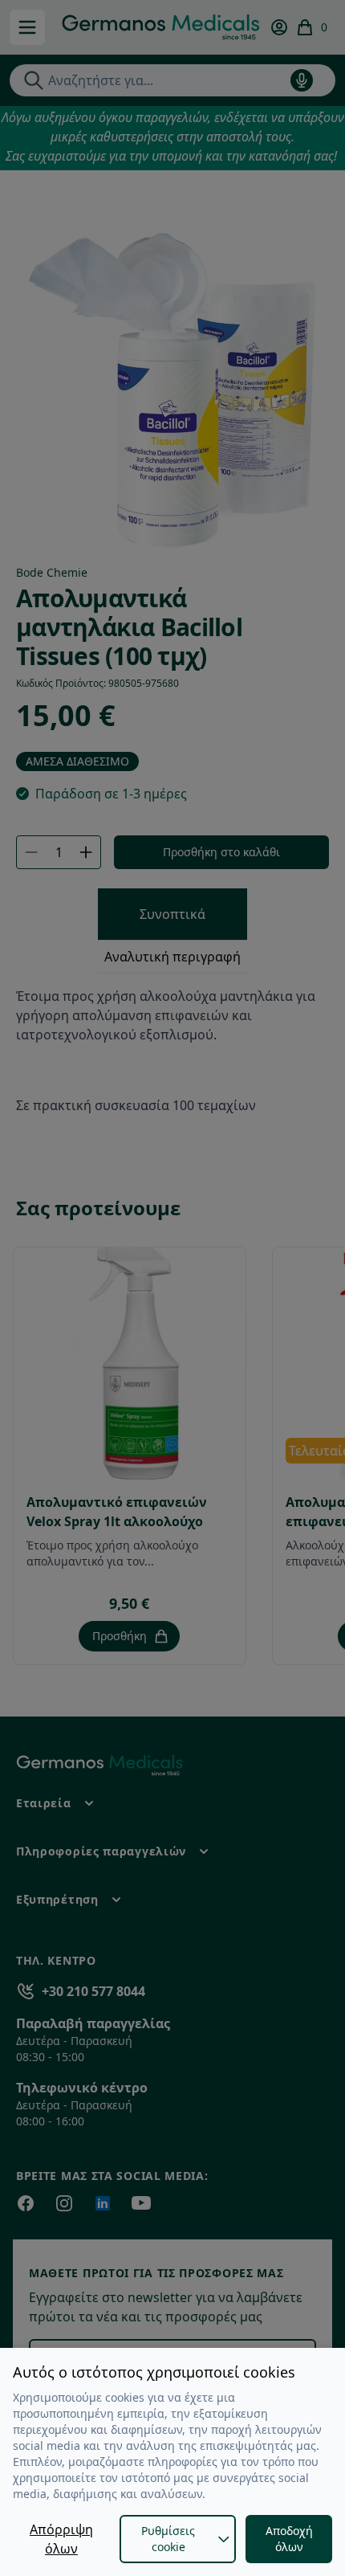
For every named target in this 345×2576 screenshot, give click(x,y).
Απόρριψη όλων (61, 2539)
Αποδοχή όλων (289, 2539)
